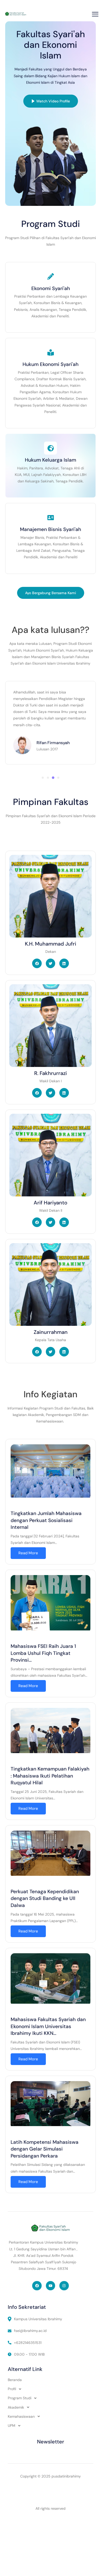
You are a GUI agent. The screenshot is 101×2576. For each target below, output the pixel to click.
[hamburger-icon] (95, 14)
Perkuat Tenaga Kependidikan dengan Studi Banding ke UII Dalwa (45, 1898)
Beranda (15, 2380)
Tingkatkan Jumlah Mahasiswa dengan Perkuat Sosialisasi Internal (46, 1520)
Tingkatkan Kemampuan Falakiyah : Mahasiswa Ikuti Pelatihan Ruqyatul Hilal (50, 1776)
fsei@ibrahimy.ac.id (30, 2331)
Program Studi (20, 2398)
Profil (12, 2389)
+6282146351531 (28, 2343)
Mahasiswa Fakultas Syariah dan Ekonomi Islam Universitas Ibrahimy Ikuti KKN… (48, 2026)
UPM (12, 2426)
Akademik (16, 2407)
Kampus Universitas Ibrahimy (38, 2319)
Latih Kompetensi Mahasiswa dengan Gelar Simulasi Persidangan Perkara (45, 2149)
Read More (28, 1553)
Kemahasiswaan (21, 2416)
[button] (43, 778)
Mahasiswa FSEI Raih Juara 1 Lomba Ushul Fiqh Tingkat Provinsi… (43, 1653)
